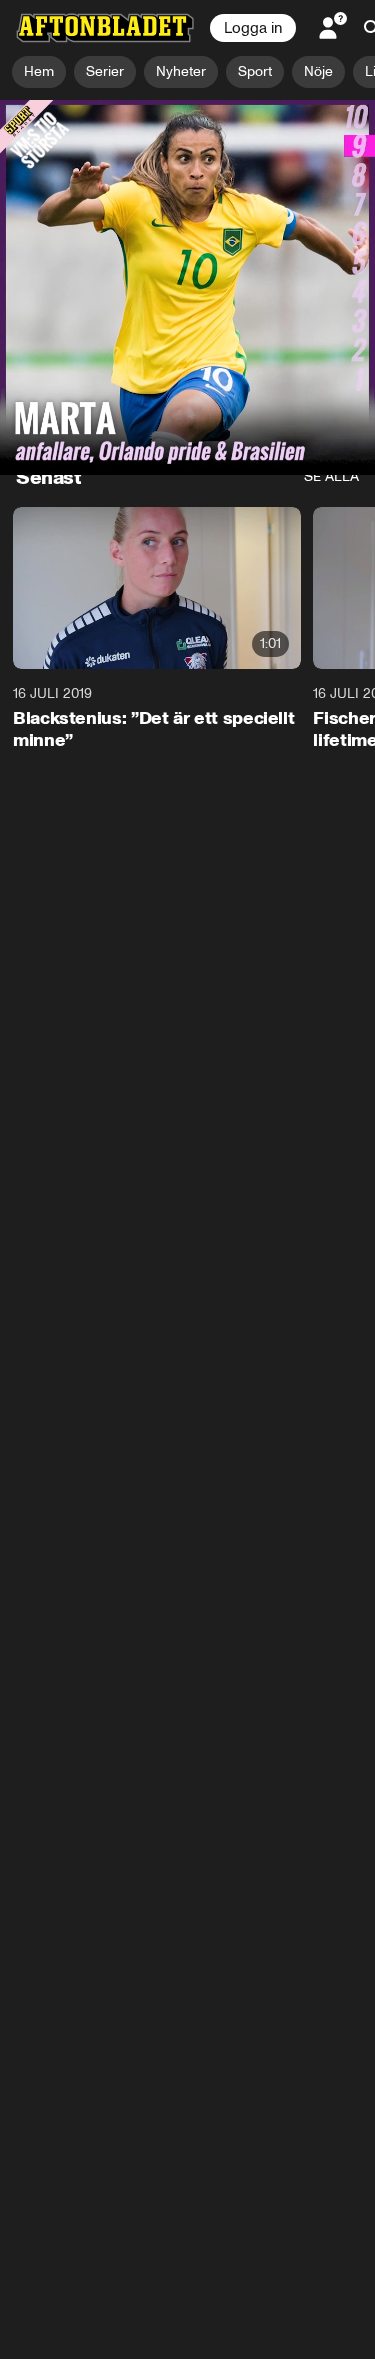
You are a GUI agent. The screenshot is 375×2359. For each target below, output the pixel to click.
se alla (331, 476)
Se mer (302, 423)
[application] (187, 205)
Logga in (253, 28)
